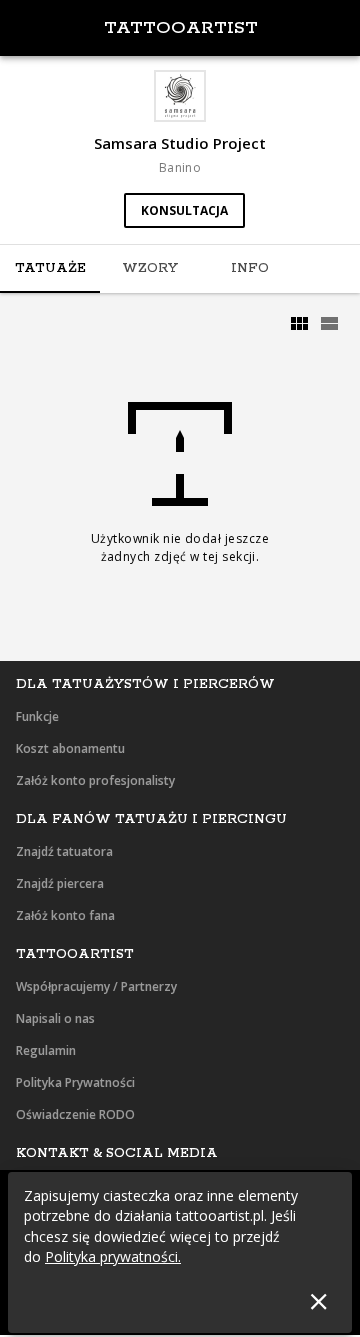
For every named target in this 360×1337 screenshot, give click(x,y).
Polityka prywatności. (113, 1256)
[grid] (299, 324)
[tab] (50, 269)
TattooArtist (181, 28)
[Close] (318, 1301)
